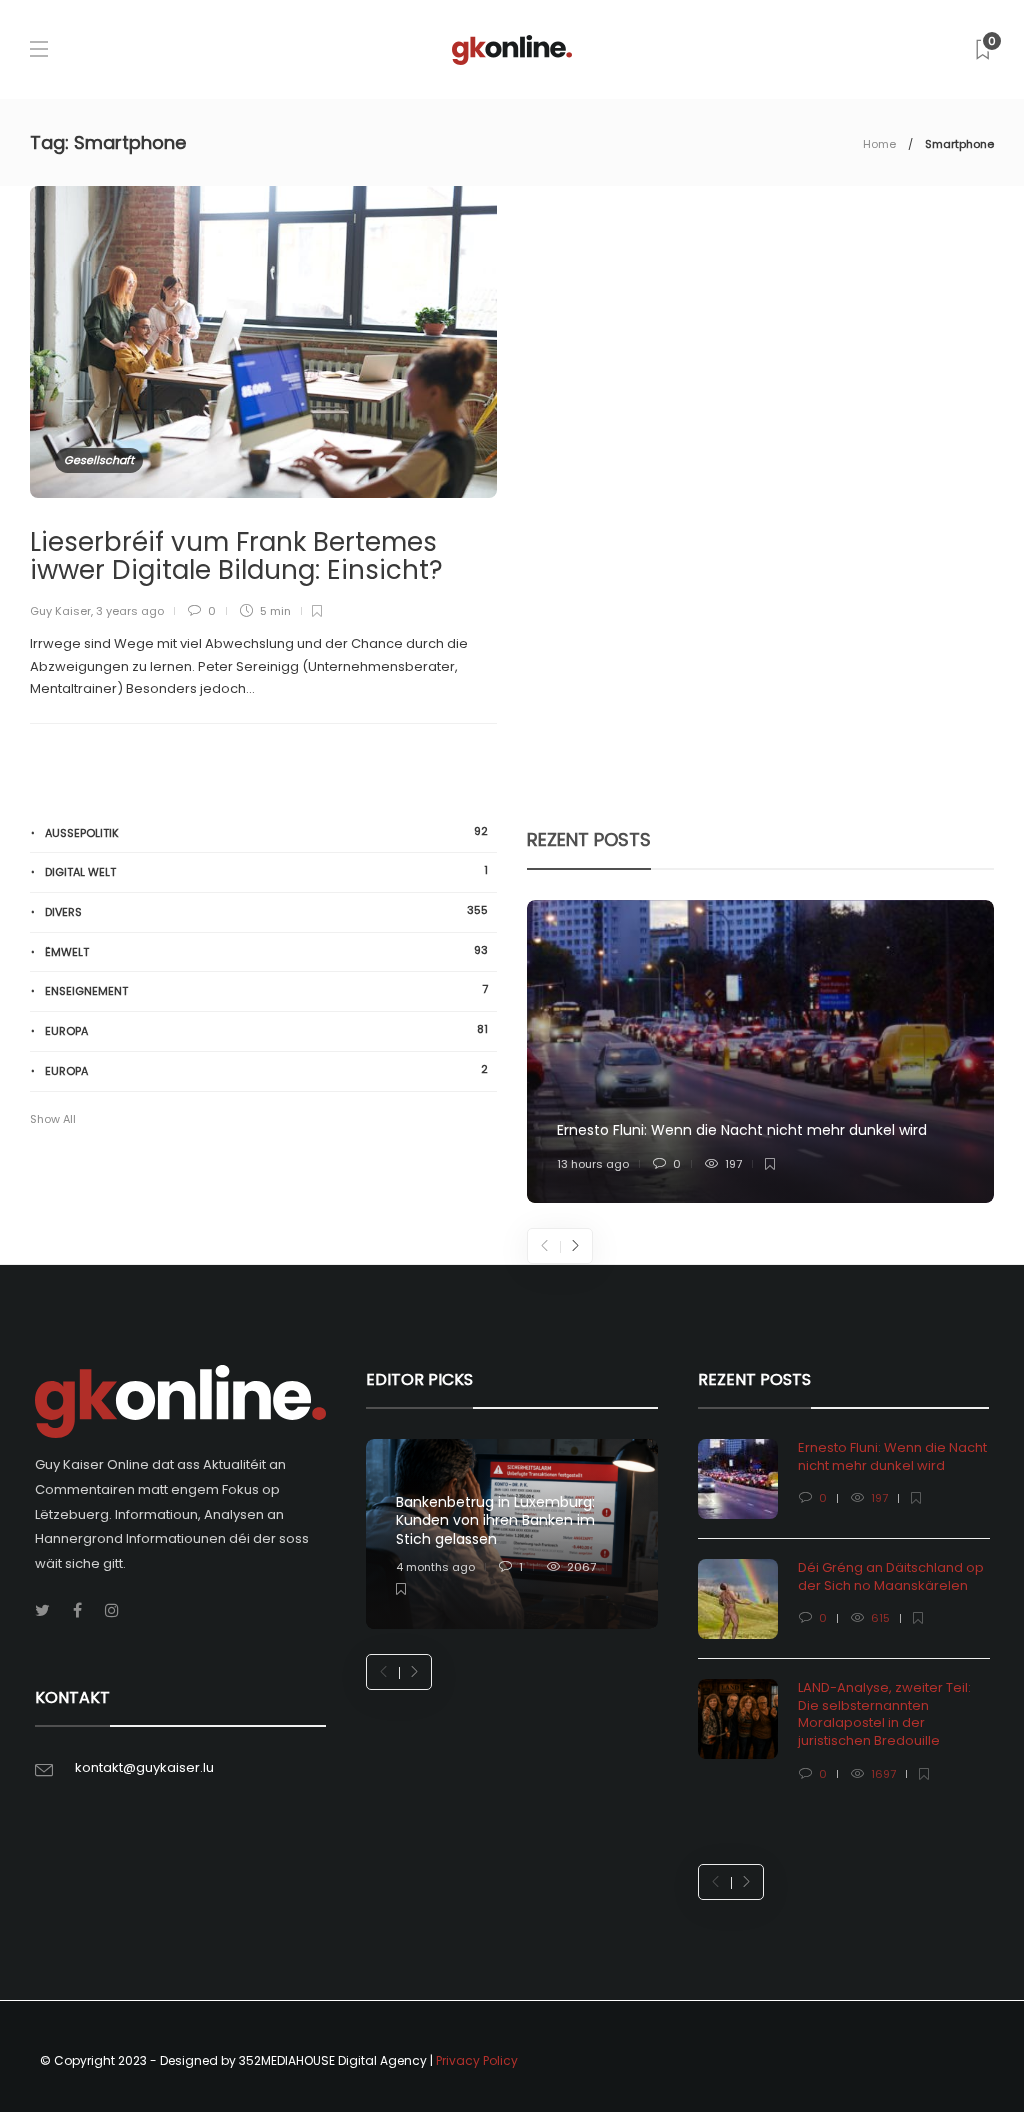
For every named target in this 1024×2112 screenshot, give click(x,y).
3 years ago (130, 611)
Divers (266, 911)
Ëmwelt (266, 951)
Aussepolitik (266, 832)
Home (879, 144)
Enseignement (266, 990)
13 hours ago (593, 1164)
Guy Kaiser (60, 611)
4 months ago (435, 1567)
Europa (266, 1030)
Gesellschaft (99, 460)
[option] (760, 1052)
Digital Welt (266, 871)
